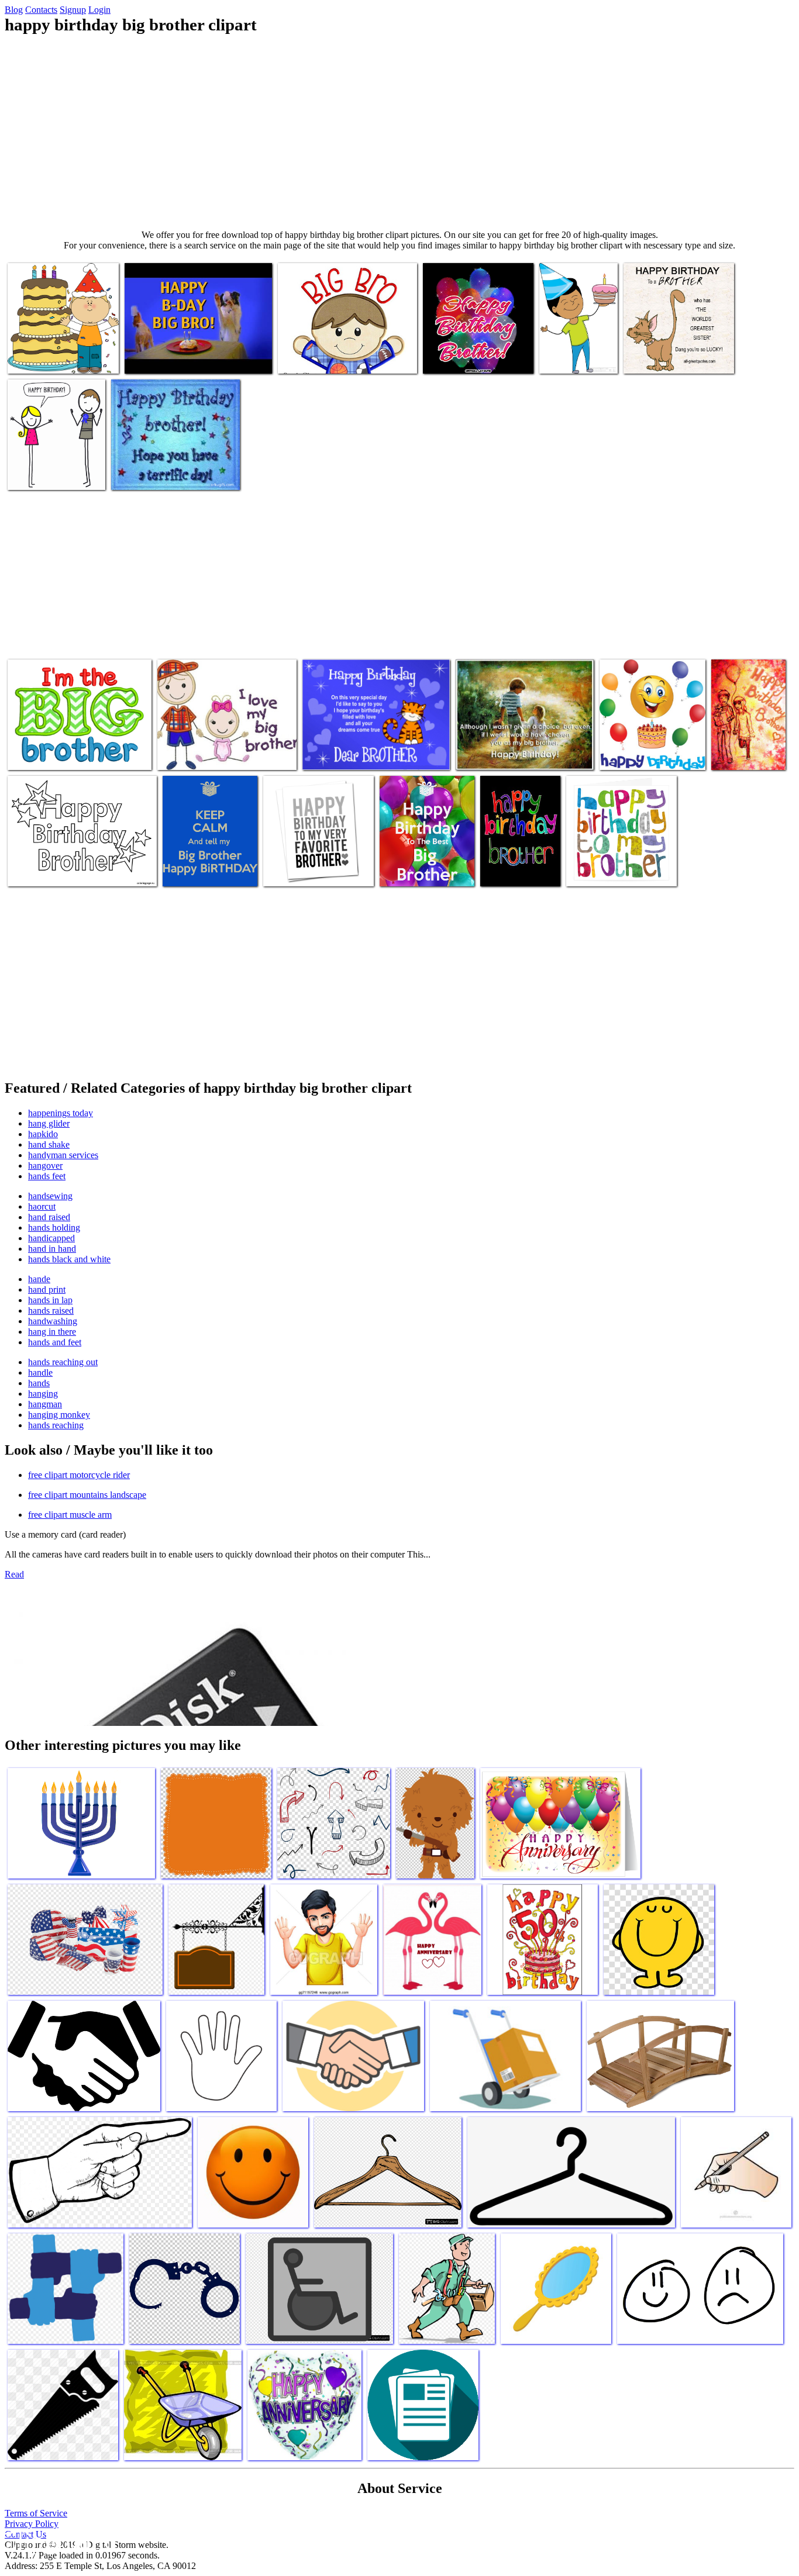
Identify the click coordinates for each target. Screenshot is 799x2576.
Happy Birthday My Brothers (474, 358)
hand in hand (52, 1249)
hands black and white (69, 1259)
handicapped (51, 1238)
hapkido (43, 1134)
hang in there (52, 1332)
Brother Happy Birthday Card (508, 866)
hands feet (47, 1176)
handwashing (53, 1321)
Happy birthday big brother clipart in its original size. (311, 866)
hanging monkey (59, 1415)
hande (39, 1279)
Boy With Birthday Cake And (59, 358)
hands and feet (55, 1342)
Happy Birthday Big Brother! (176, 358)
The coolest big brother (49, 474)
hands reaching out (63, 1362)
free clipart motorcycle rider (79, 1475)
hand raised (49, 1217)
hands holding (54, 1227)
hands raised (51, 1311)
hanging (43, 1394)
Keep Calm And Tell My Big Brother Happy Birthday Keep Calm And (207, 861)
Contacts (41, 10)
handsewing (50, 1196)
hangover (45, 1166)
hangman (45, 1404)
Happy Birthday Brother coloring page (74, 870)
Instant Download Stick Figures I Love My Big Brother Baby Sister (225, 749)
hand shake (49, 1144)
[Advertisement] (399, 132)
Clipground (58, 2541)
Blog (14, 10)
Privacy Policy (32, 2524)
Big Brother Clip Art (315, 358)
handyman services (63, 1155)
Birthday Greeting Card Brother (511, 754)
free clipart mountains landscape (87, 1495)
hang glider (49, 1123)
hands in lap (50, 1300)
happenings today (61, 1113)
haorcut (42, 1206)
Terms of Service (36, 2513)
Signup (73, 10)
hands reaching (56, 1425)
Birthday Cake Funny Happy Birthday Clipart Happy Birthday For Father (748, 735)
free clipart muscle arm (70, 1515)
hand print (47, 1289)
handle (40, 1372)
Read (14, 1574)
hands (39, 1383)
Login (99, 10)
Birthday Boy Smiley (638, 754)
